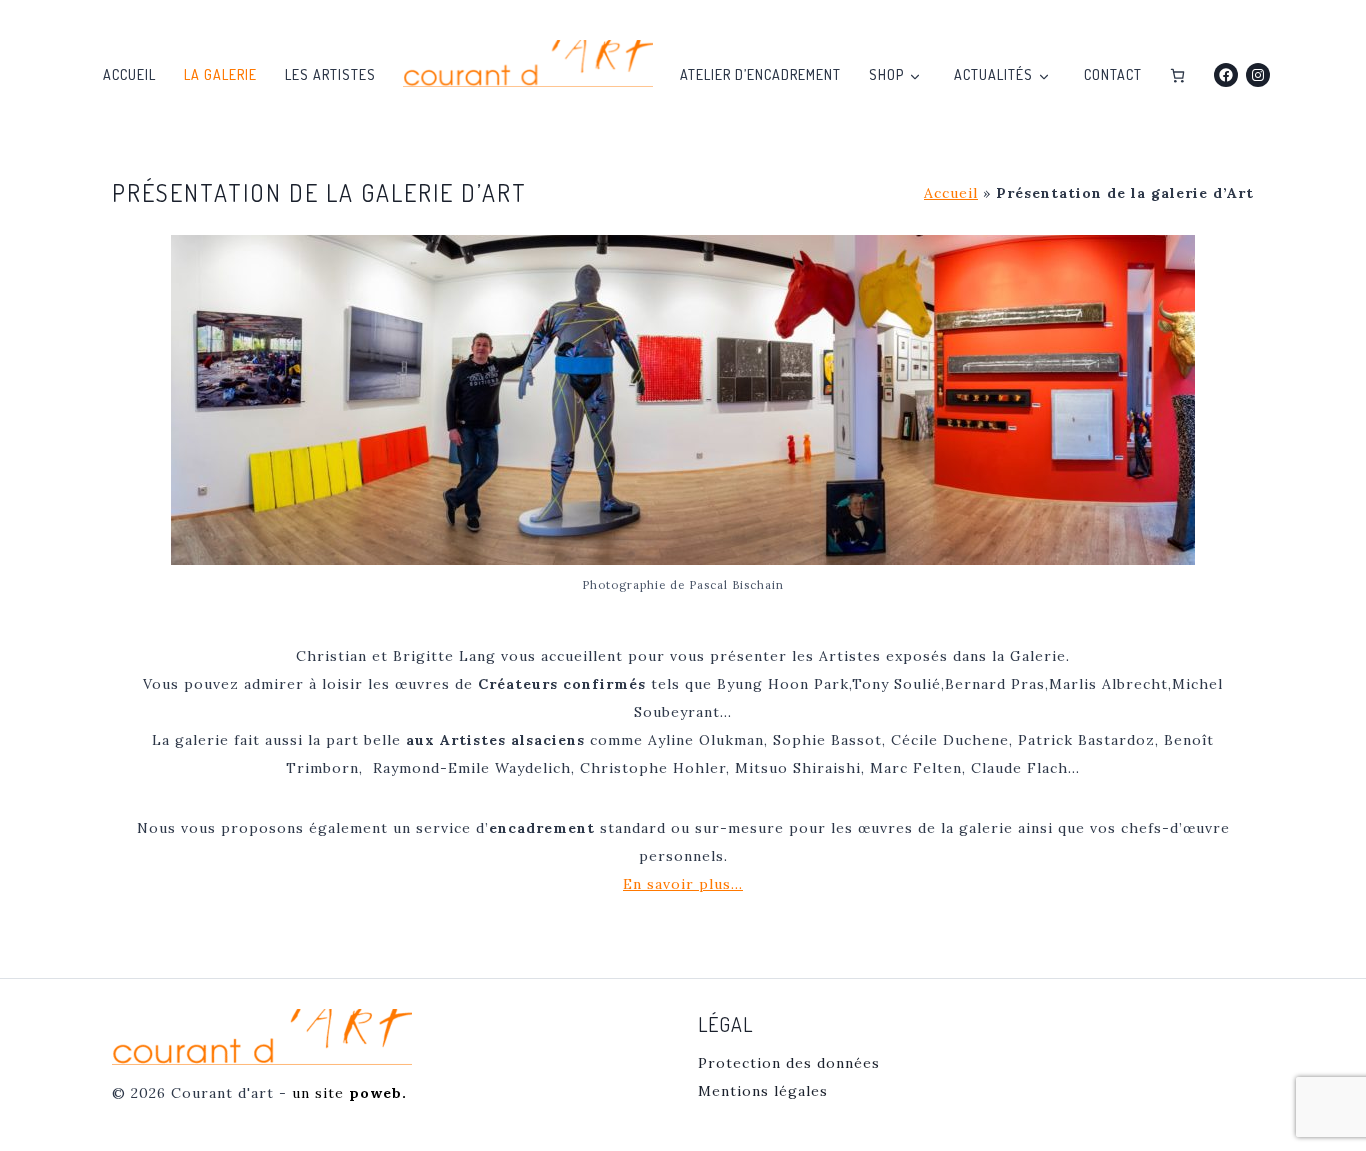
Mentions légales (763, 1091)
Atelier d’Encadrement (760, 74)
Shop (886, 74)
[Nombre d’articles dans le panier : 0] (1177, 75)
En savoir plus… (683, 884)
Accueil (129, 74)
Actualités (993, 74)
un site (349, 1093)
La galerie (220, 74)
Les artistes (330, 74)
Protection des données (789, 1063)
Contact (1113, 74)
